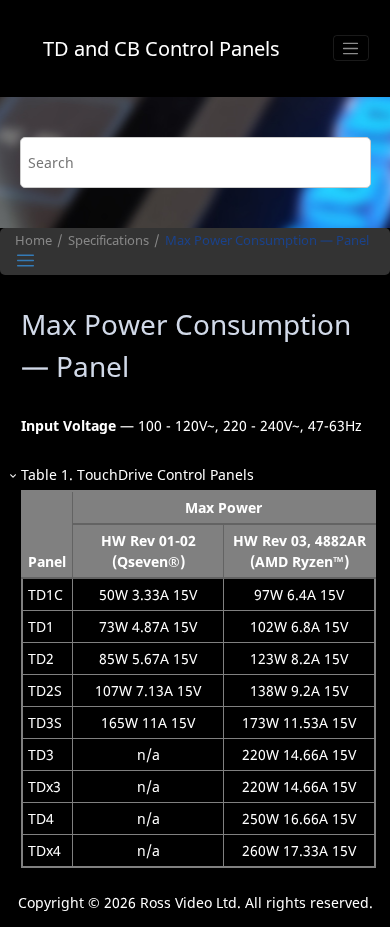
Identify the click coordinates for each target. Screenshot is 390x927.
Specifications (108, 240)
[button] (14, 474)
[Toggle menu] (351, 48)
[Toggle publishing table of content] (25, 260)
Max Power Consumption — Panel (267, 240)
